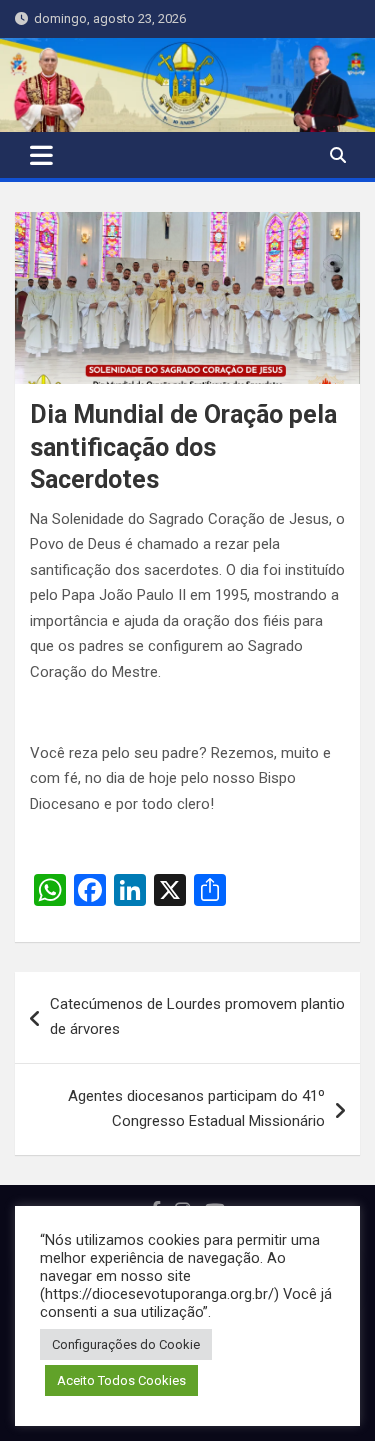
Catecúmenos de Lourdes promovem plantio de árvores (197, 1017)
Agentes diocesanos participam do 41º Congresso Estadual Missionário (196, 1109)
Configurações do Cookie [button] (126, 1344)
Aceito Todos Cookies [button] (121, 1380)
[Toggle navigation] (41, 155)
